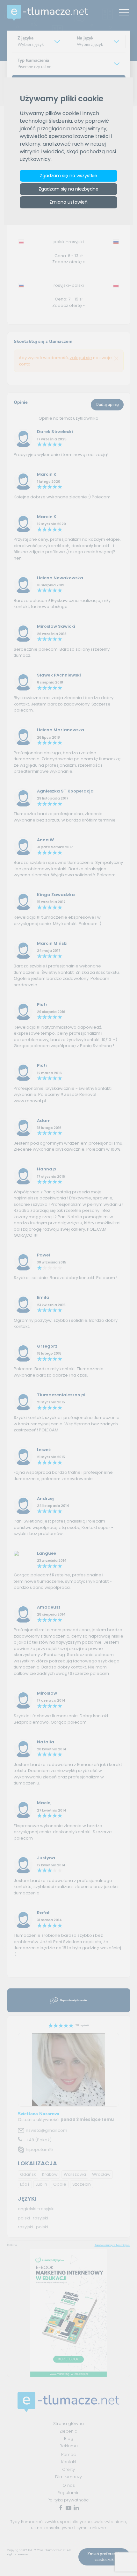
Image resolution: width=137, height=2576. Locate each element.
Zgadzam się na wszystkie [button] (68, 176)
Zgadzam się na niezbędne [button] (68, 189)
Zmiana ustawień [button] (68, 202)
